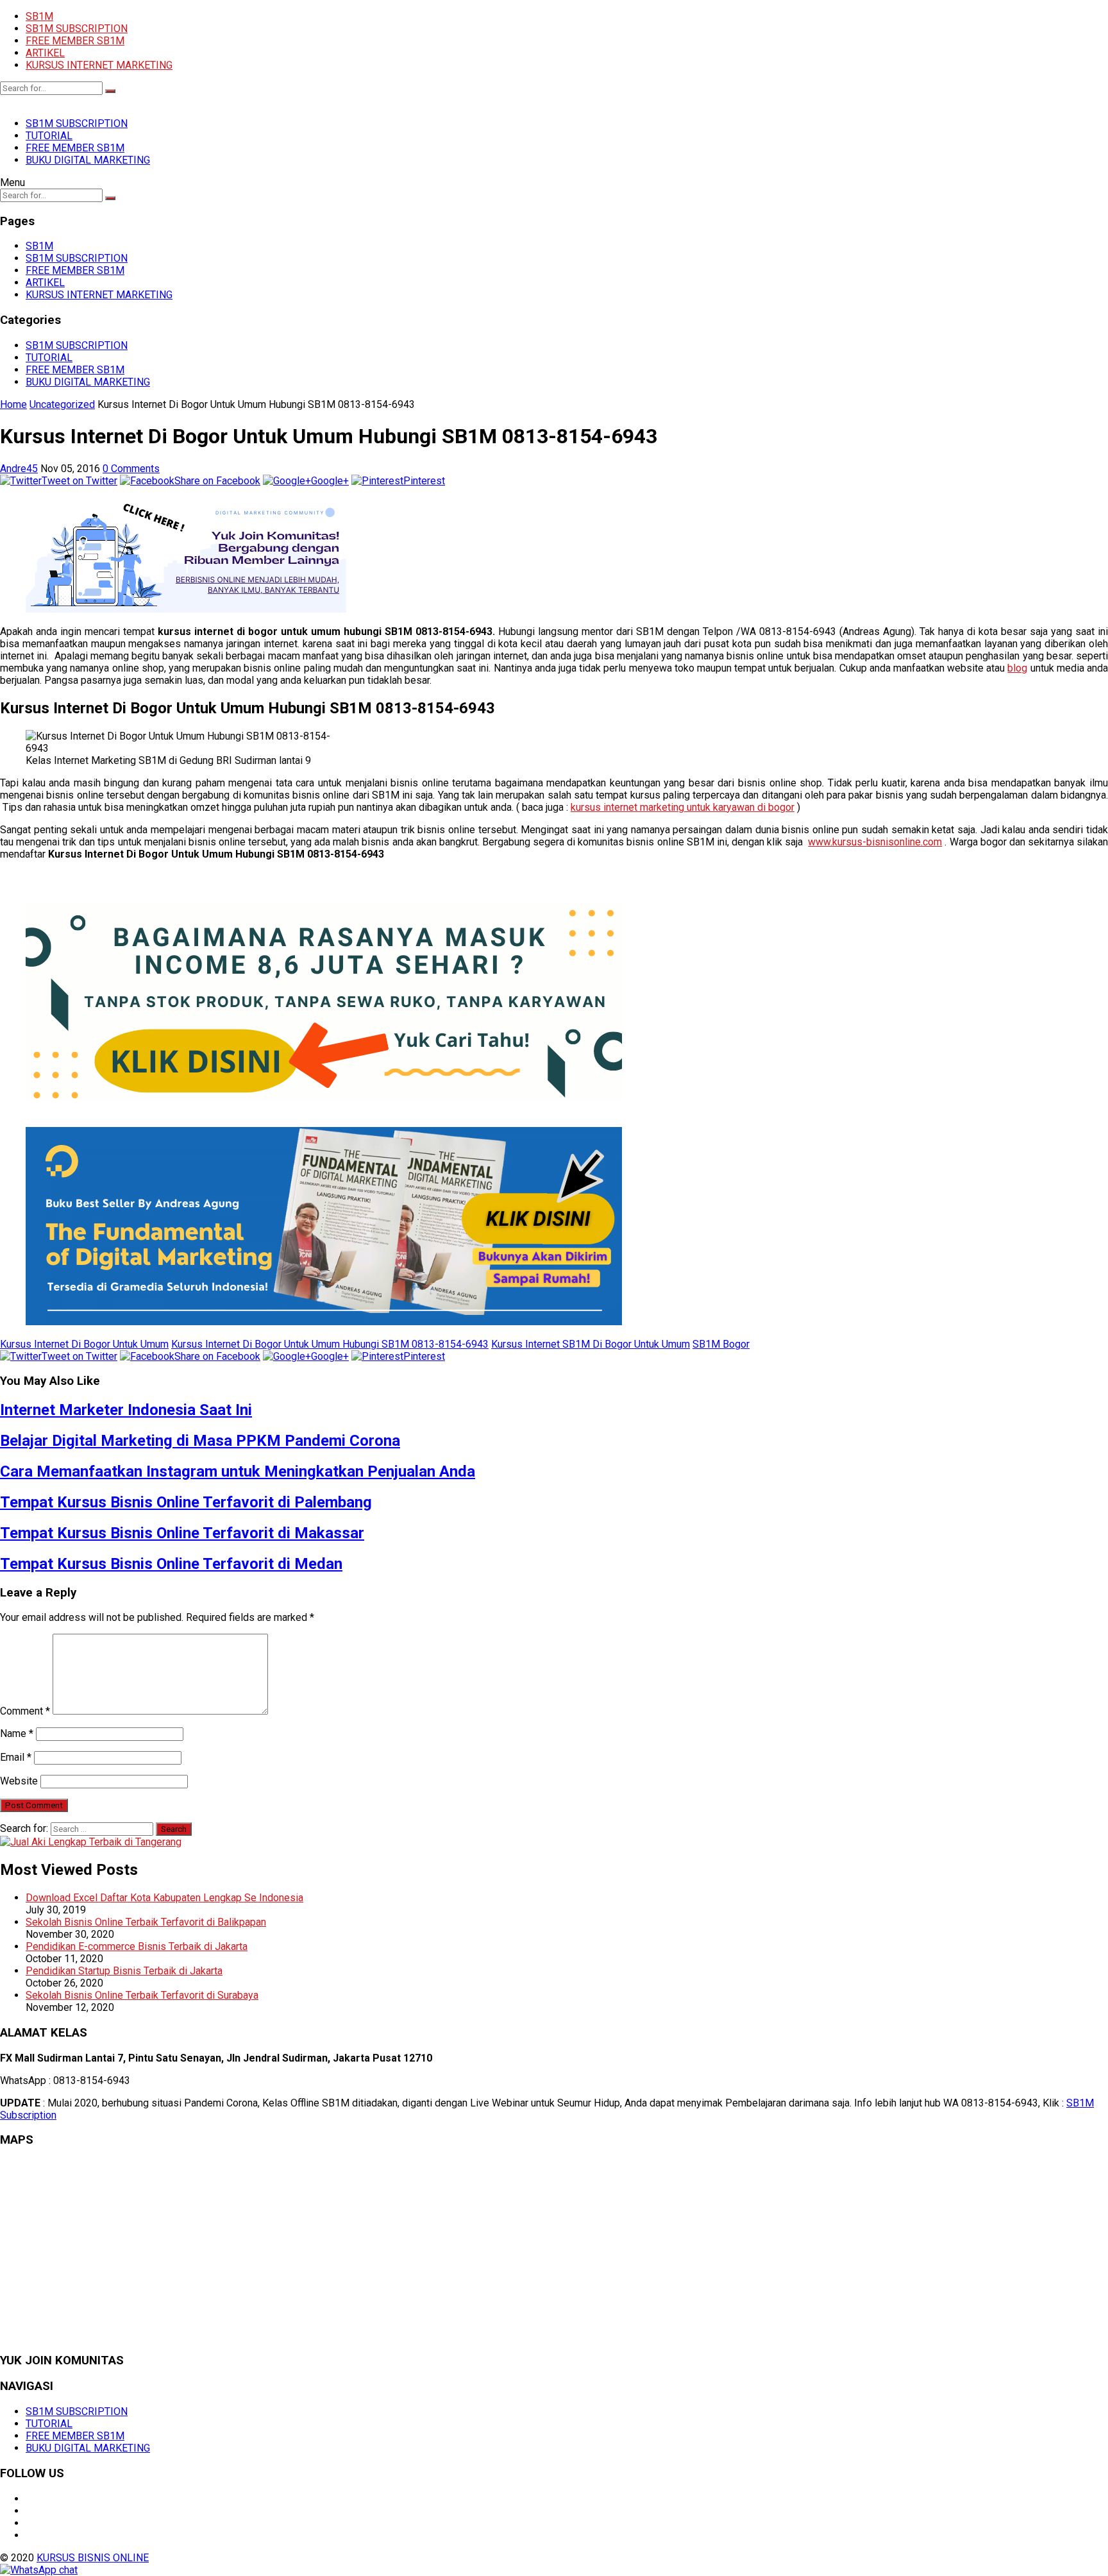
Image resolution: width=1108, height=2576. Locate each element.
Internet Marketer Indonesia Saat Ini (126, 1410)
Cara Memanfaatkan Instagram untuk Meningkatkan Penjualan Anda (238, 1471)
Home (13, 404)
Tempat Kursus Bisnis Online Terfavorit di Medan (171, 1564)
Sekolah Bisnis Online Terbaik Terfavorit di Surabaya (142, 1995)
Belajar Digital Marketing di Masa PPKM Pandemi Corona (200, 1441)
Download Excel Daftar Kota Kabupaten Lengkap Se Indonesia (164, 1898)
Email (16, 1757)
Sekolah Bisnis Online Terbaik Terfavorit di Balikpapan (146, 1922)
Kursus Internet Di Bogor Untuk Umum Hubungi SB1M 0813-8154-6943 (330, 1344)
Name (17, 1733)
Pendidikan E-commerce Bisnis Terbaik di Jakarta (137, 1946)
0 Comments (131, 469)
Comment (25, 1711)
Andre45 (19, 469)
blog (1017, 668)
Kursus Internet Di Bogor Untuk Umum (84, 1344)
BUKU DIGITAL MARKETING (88, 160)
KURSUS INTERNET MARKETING (99, 65)
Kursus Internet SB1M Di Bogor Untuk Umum (591, 1344)
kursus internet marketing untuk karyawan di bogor (683, 807)
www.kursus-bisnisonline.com (875, 842)
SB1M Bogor (721, 1344)
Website (19, 1781)
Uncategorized (62, 404)
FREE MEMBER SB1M (75, 41)
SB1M (39, 16)
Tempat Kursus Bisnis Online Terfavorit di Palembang (186, 1502)
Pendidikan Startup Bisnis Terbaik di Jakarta (124, 1971)
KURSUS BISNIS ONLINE (93, 2558)
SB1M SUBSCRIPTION (77, 29)
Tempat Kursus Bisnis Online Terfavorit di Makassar (182, 1533)
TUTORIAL (49, 136)
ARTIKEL (45, 53)
